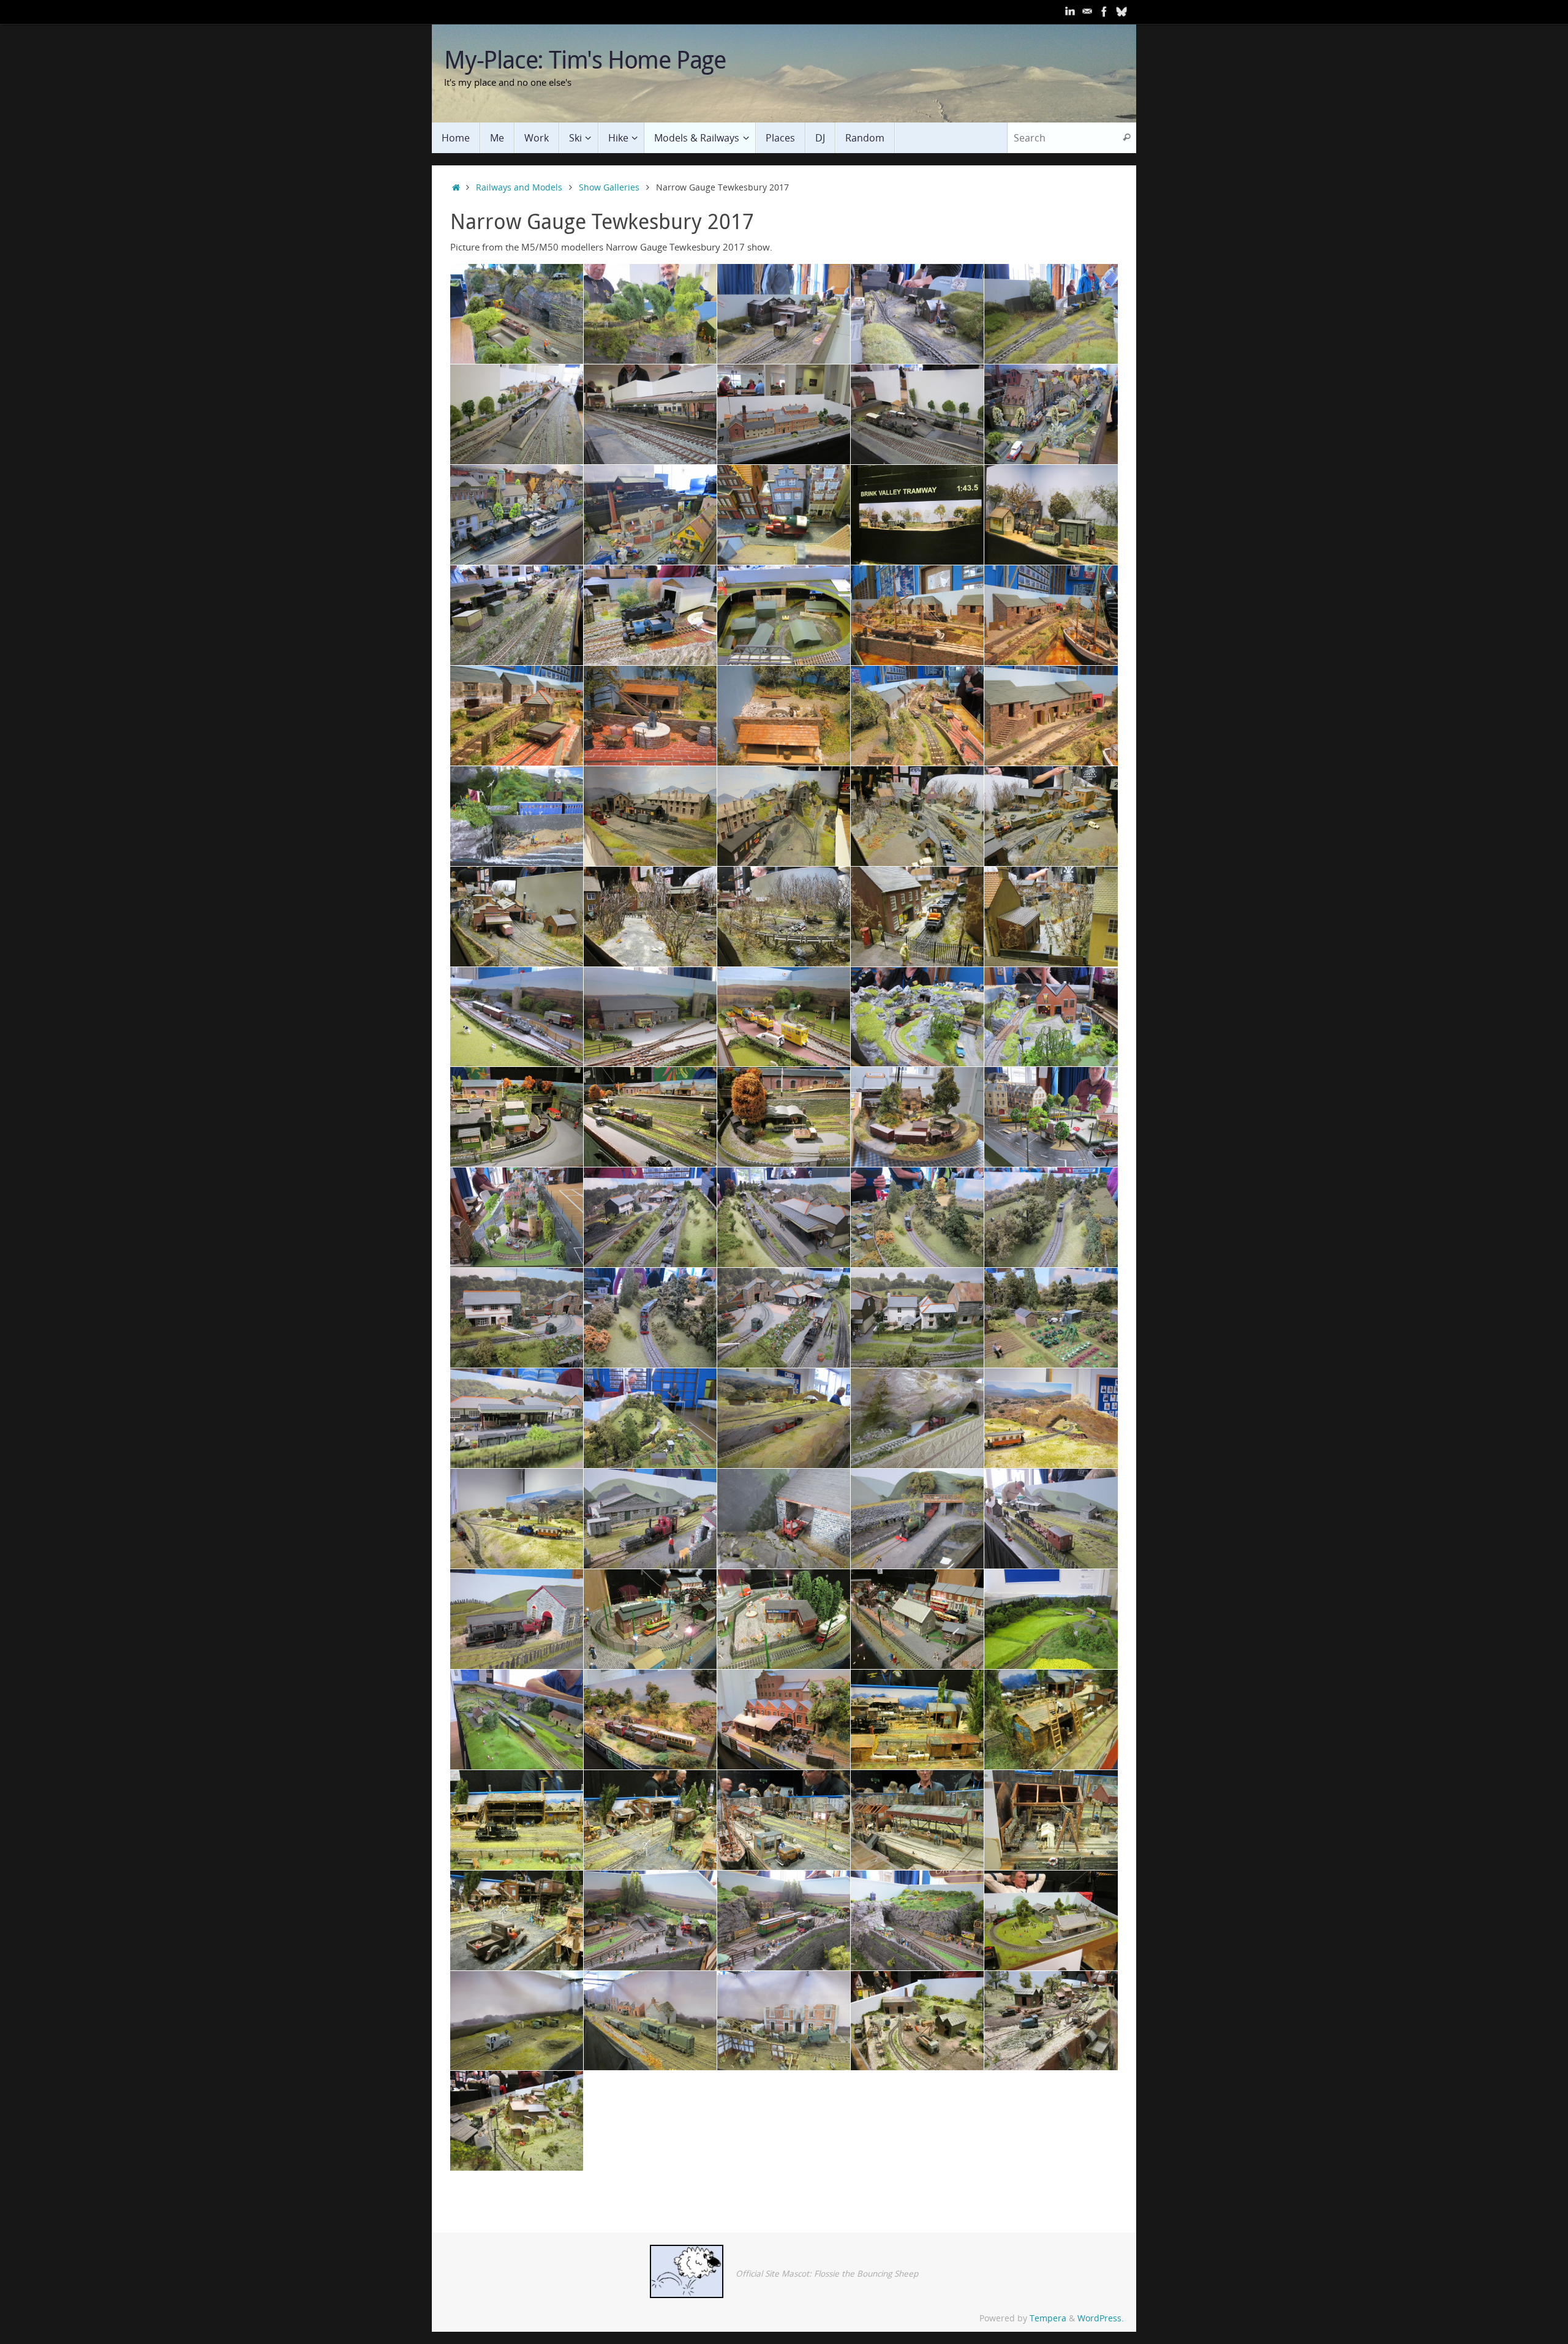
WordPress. (1101, 2318)
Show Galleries (609, 187)
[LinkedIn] (1070, 12)
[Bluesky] (1121, 12)
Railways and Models (519, 187)
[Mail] (1087, 12)
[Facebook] (1104, 12)
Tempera (1048, 2318)
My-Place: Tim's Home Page (585, 59)
